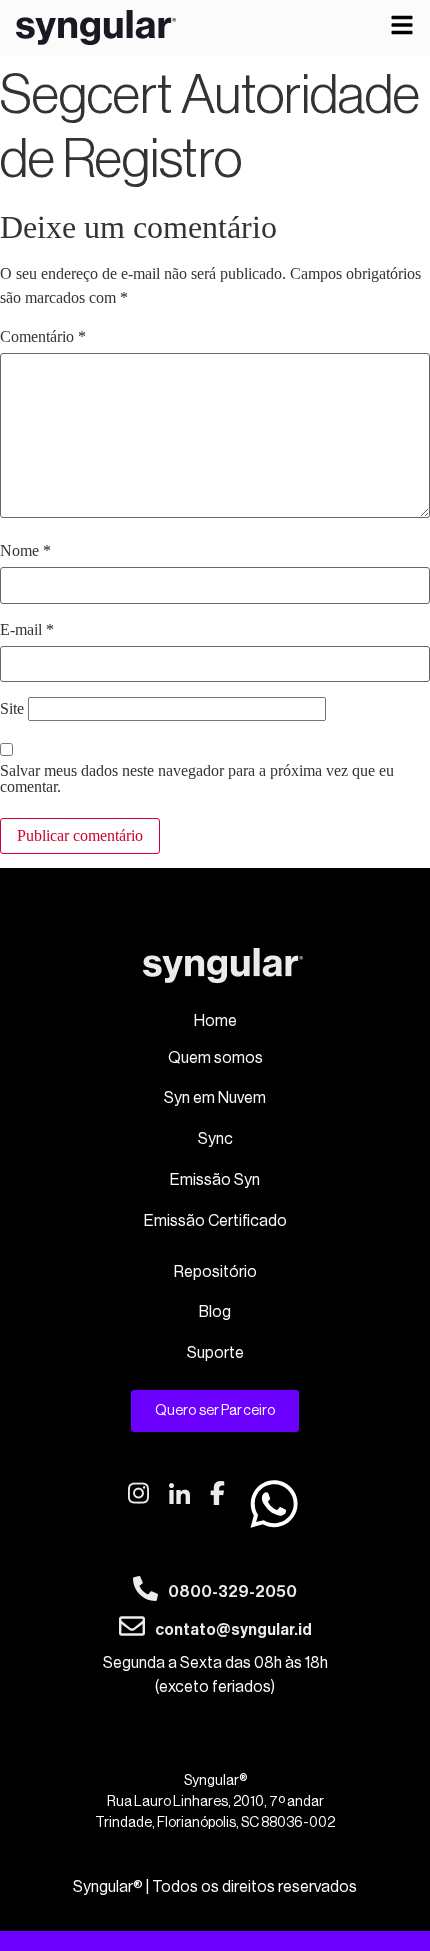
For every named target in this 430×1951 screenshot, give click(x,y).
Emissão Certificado (215, 1221)
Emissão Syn (215, 1180)
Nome (25, 551)
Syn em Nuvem (215, 1098)
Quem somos (215, 1058)
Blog (215, 1312)
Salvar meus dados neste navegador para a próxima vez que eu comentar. (197, 779)
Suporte (215, 1353)
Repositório (215, 1272)
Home (215, 1021)
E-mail (27, 630)
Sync (215, 1139)
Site (12, 709)
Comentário (43, 337)
